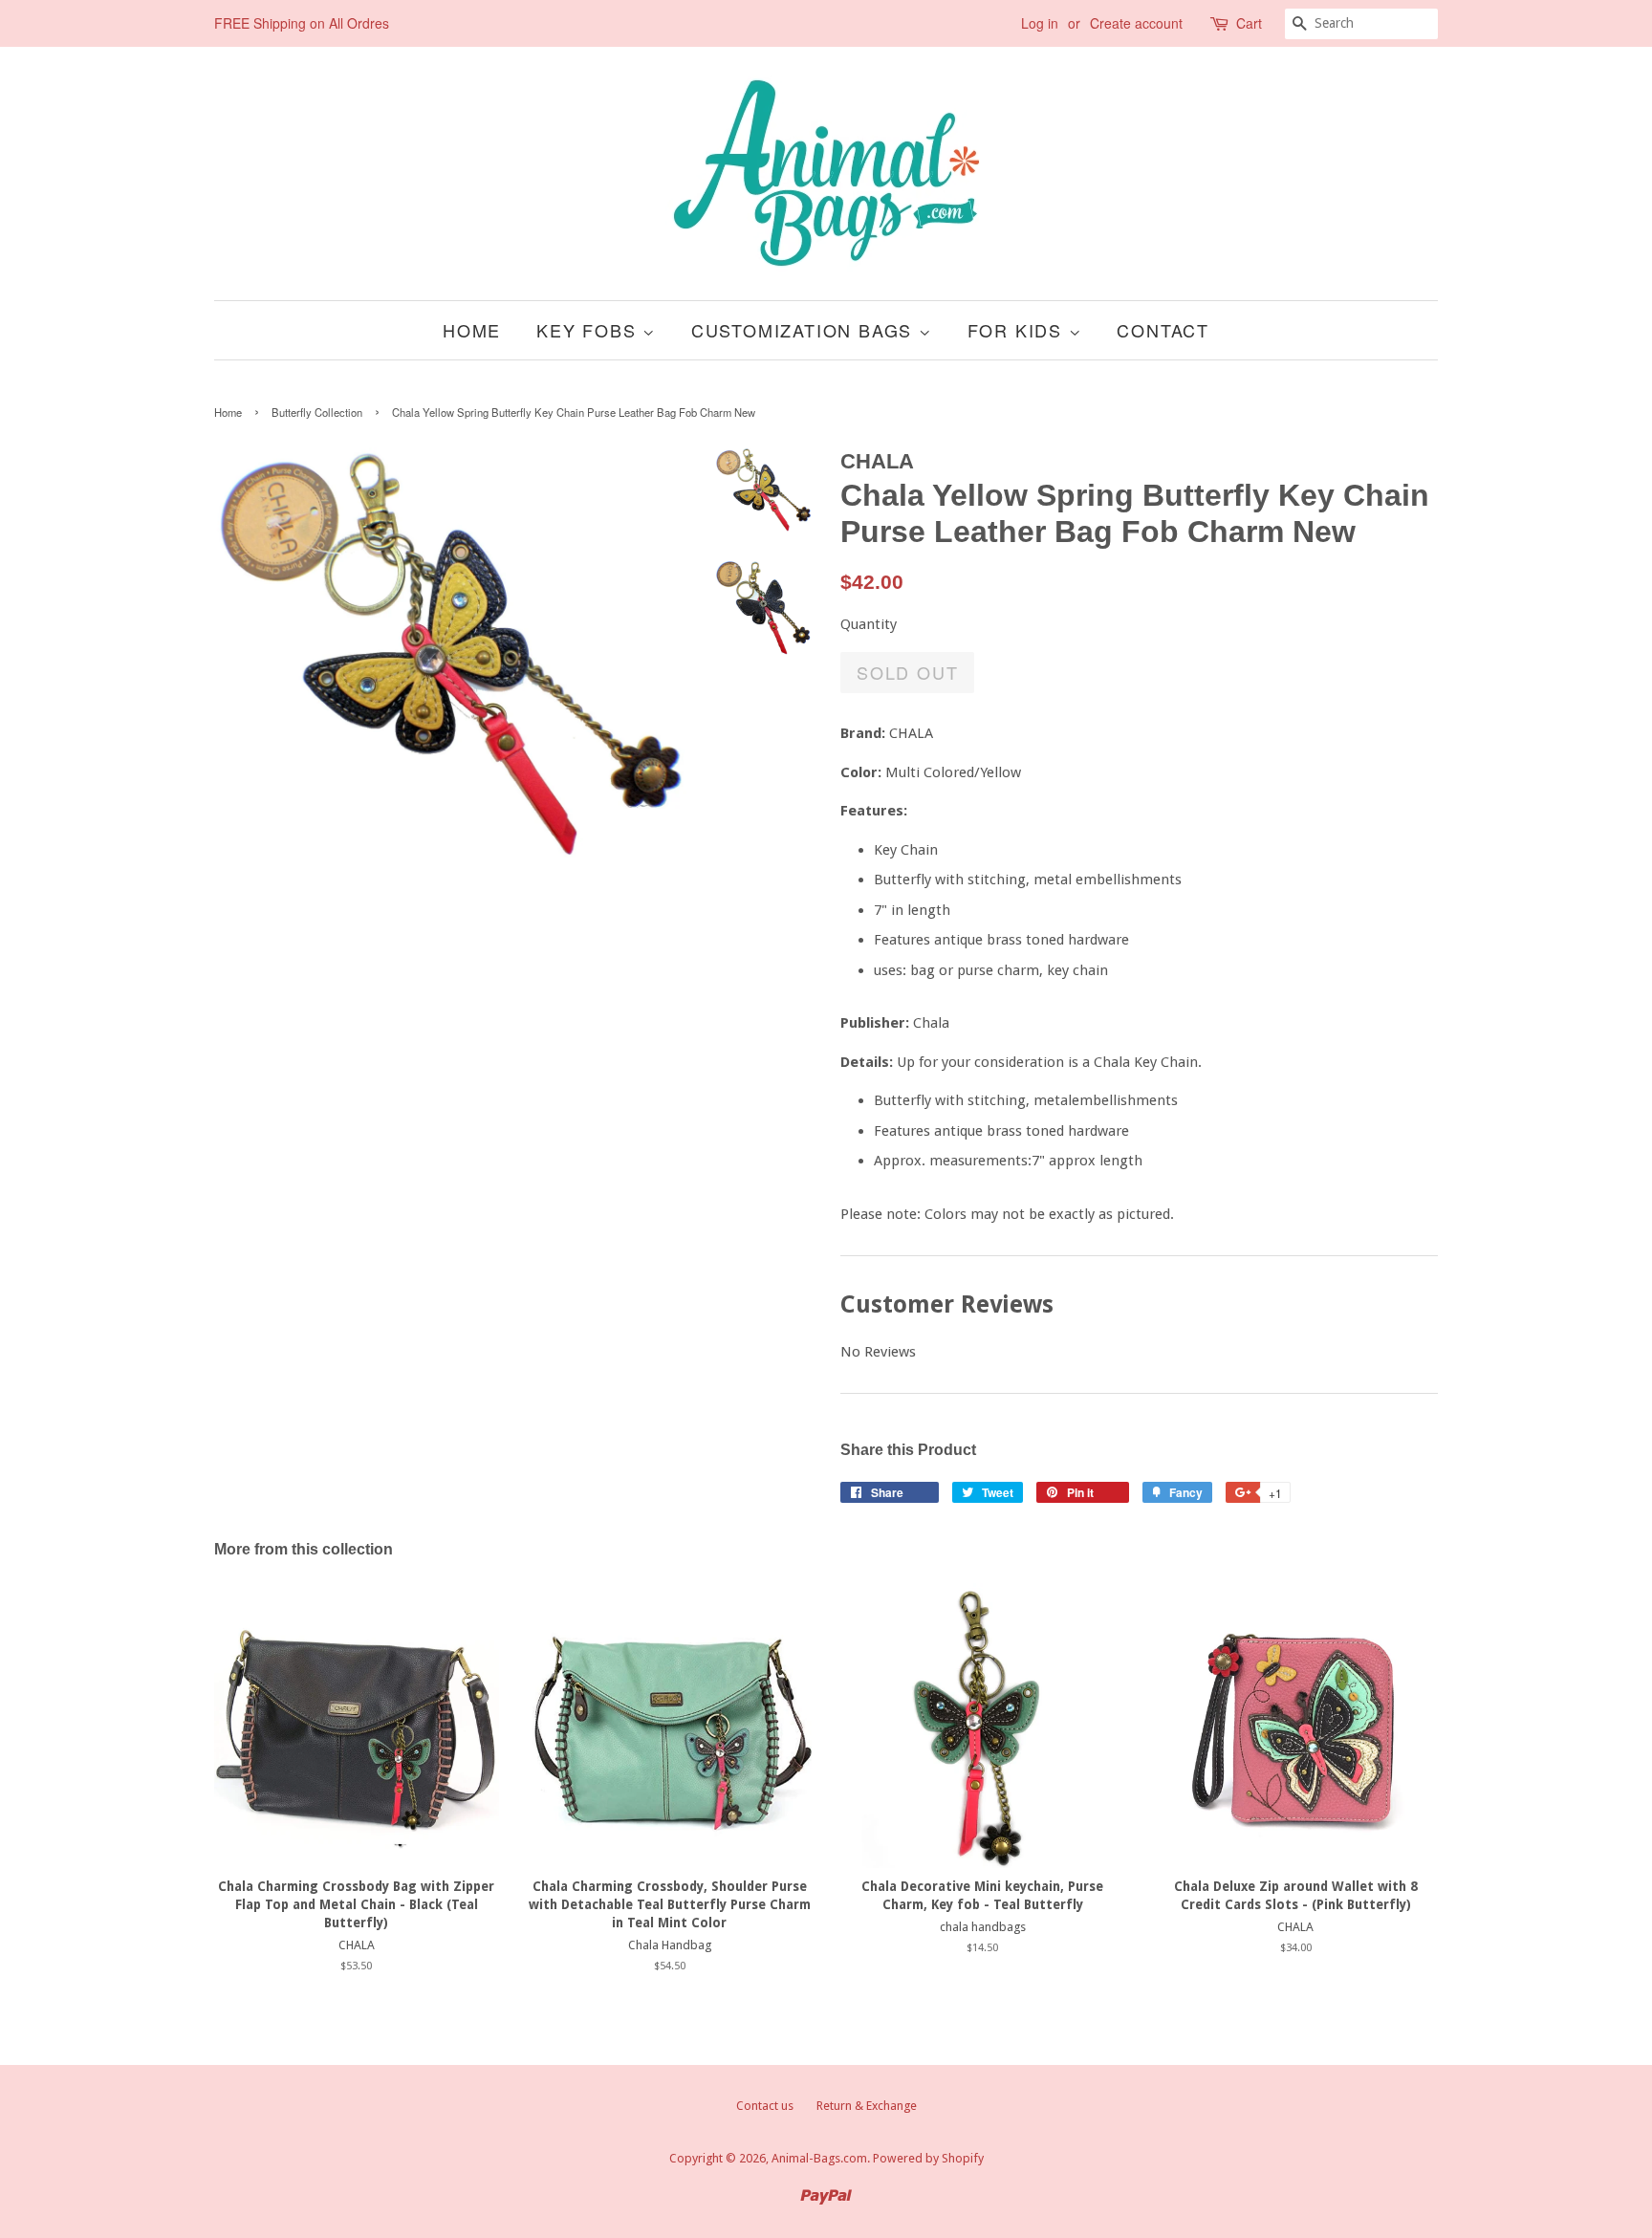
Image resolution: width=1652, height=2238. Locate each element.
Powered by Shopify (928, 2158)
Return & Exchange (867, 2106)
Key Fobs (589, 330)
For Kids (1018, 330)
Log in (1040, 23)
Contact (1163, 330)
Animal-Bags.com (819, 2158)
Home (472, 330)
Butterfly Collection (317, 412)
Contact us (765, 2106)
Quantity (869, 624)
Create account (1136, 23)
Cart (1249, 23)
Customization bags (805, 330)
